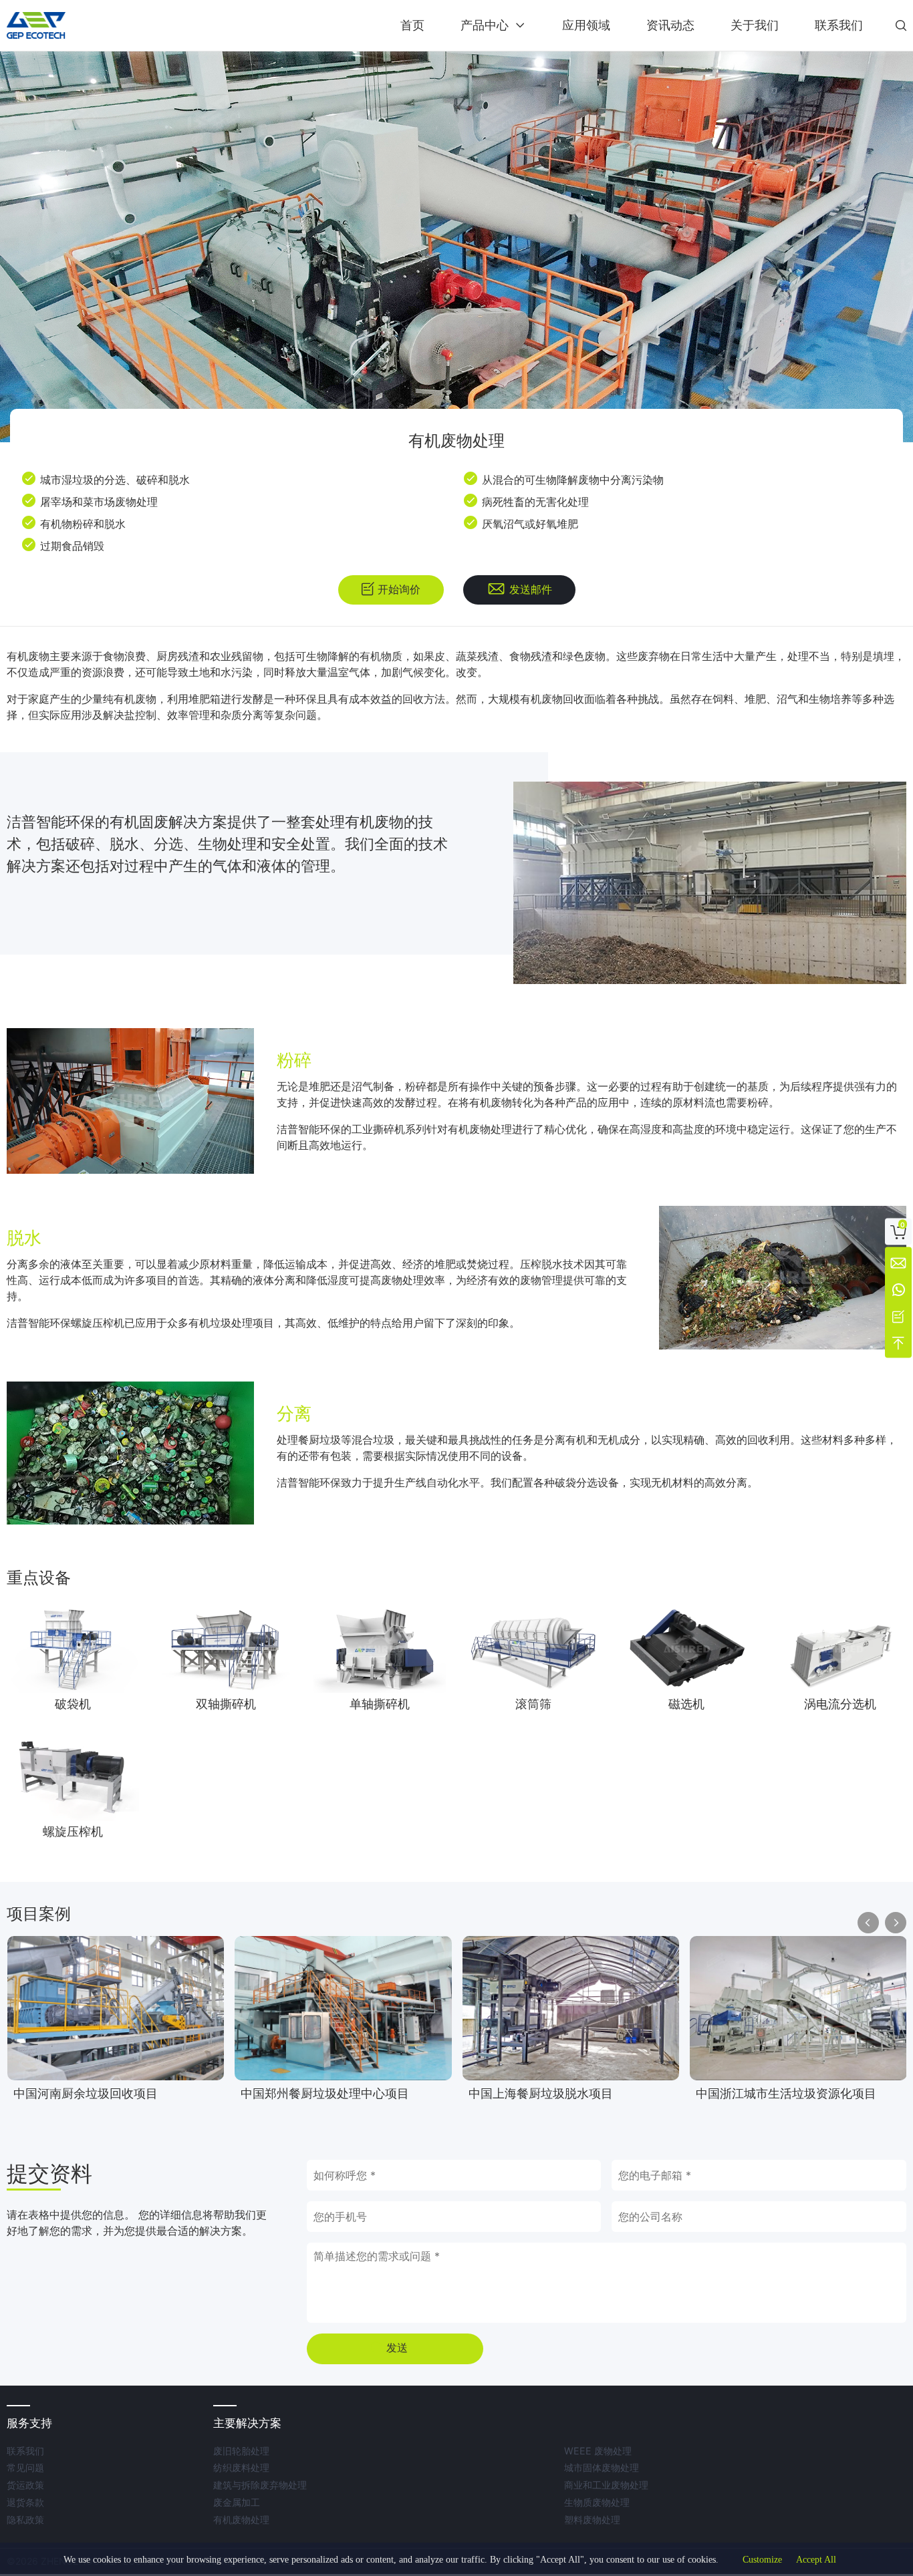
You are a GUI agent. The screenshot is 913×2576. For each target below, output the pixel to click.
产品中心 (485, 25)
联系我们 (839, 25)
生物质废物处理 (597, 2502)
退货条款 (25, 2502)
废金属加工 (237, 2502)
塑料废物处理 (592, 2520)
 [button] (896, 1923)
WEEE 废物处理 (598, 2451)
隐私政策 (25, 2520)
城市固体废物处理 (602, 2467)
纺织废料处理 (241, 2467)
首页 (412, 25)
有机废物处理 (241, 2520)
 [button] (868, 1923)
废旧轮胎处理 (241, 2451)
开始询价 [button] (399, 590)
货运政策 (25, 2485)
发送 (397, 2348)
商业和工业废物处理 (606, 2485)
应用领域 (586, 25)
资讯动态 (670, 25)
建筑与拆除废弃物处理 (260, 2485)
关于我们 (755, 25)
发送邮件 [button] (531, 590)
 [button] (901, 25)
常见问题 (25, 2467)
